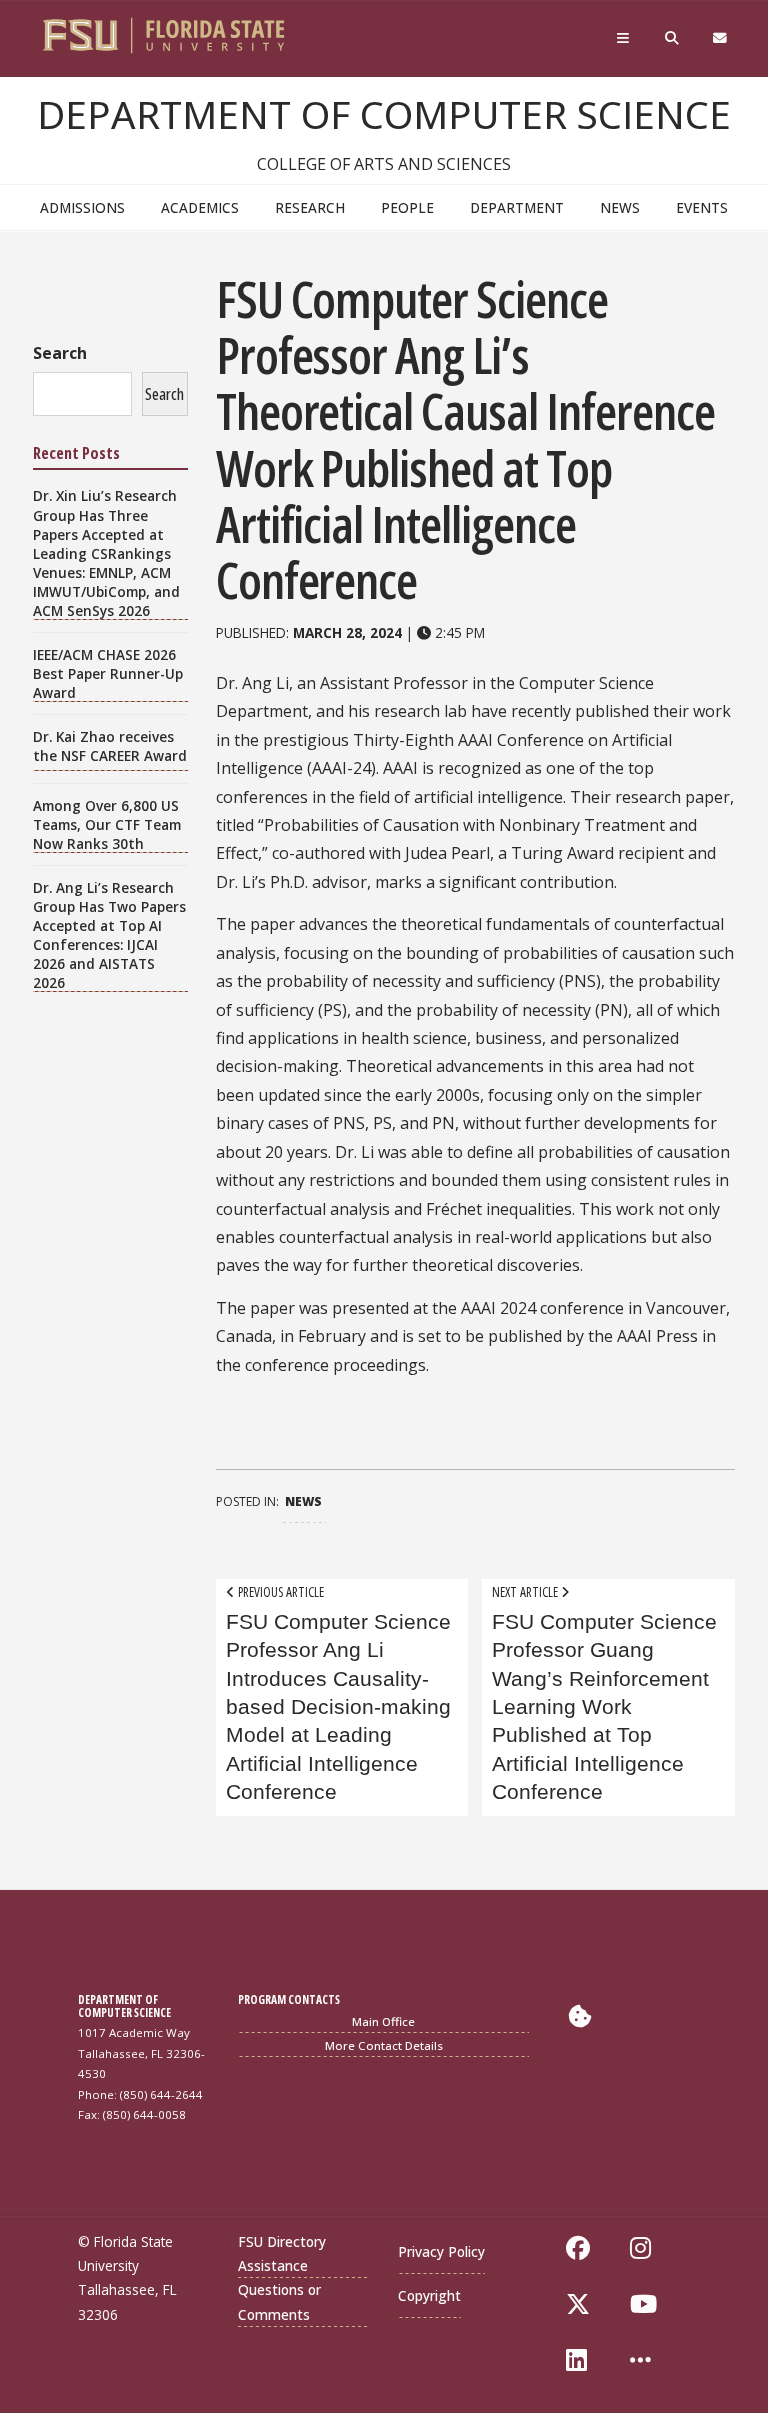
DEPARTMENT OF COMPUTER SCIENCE (384, 114)
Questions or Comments (279, 2301)
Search (60, 353)
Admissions (82, 207)
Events (702, 207)
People (407, 207)
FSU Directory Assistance (282, 2253)
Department (517, 207)
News (620, 207)
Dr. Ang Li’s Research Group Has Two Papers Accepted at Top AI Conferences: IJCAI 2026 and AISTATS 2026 (109, 935)
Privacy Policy (441, 2251)
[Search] (673, 43)
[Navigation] (625, 43)
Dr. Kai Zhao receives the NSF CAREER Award (110, 746)
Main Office (383, 2021)
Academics (200, 207)
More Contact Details (384, 2045)
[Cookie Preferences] (580, 2016)
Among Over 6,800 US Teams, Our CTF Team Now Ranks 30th (107, 824)
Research (310, 207)
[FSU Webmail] (721, 43)
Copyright (429, 2295)
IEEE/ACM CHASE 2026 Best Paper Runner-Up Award (108, 673)
